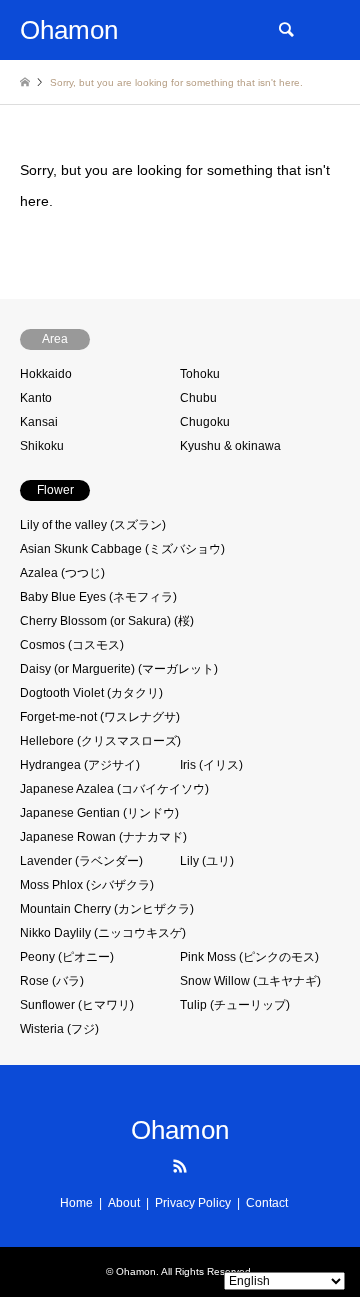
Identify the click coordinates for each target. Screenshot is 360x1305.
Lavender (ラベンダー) (81, 861)
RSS (180, 1166)
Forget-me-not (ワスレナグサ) (100, 717)
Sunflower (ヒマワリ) (77, 1005)
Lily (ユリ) (207, 861)
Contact (267, 1203)
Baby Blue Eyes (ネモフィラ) (98, 597)
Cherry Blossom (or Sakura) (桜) (107, 621)
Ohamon (180, 1130)
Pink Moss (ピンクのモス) (249, 957)
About (124, 1203)
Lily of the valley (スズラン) (93, 525)
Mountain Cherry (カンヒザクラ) (107, 909)
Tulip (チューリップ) (235, 1005)
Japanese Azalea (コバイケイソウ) (114, 789)
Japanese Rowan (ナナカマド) (103, 837)
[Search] (285, 30)
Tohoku (200, 374)
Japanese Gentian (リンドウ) (99, 813)
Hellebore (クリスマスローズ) (100, 741)
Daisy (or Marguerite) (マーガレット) (119, 669)
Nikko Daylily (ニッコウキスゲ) (103, 933)
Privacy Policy (193, 1203)
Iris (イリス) (211, 765)
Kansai (39, 422)
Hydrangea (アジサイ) (80, 765)
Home (76, 1203)
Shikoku (42, 446)
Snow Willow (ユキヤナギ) (250, 981)
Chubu (198, 398)
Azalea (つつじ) (62, 573)
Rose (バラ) (52, 981)
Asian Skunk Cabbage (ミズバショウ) (122, 549)
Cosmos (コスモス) (72, 645)
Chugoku (205, 422)
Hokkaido (46, 374)
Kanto (36, 398)
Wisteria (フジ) (59, 1029)
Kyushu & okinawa (230, 446)
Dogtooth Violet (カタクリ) (91, 693)
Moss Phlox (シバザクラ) (87, 885)
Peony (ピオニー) (67, 957)
